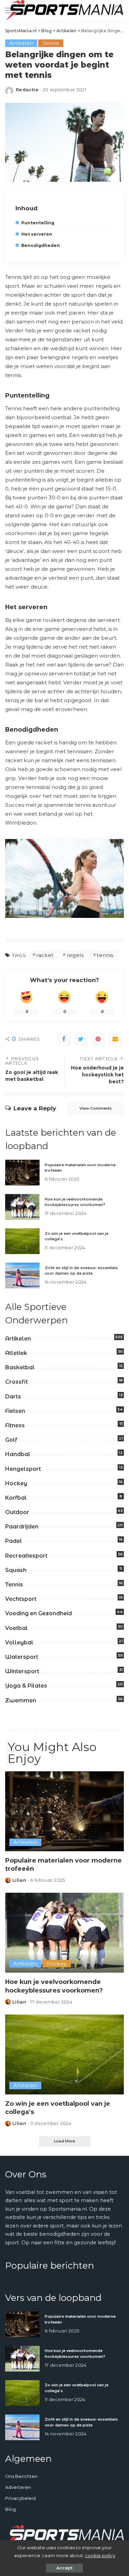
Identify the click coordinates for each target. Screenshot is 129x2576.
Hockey (16, 1483)
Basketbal (20, 1367)
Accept (64, 2568)
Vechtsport (21, 1599)
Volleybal (19, 1643)
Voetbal (17, 1628)
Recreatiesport (26, 1556)
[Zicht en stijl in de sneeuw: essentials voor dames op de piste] (22, 1275)
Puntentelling (38, 223)
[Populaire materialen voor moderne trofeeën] (22, 1173)
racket (45, 955)
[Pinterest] (98, 1039)
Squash (16, 1570)
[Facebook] (64, 1039)
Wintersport (22, 1671)
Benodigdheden (41, 245)
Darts (13, 1397)
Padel (14, 1541)
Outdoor (17, 1512)
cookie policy (100, 2555)
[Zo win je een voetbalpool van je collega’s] (22, 1241)
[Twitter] (81, 1039)
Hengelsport (23, 1469)
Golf (11, 1440)
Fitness (15, 1425)
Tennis (51, 43)
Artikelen (21, 43)
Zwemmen (21, 1700)
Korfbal (16, 1498)
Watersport (22, 1657)
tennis (105, 955)
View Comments (96, 1108)
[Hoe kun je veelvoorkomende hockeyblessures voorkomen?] (22, 1207)
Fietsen (15, 1411)
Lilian (19, 1880)
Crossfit (17, 1382)
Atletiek (16, 1353)
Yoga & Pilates (26, 1686)
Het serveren (37, 234)
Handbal (18, 1454)
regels (75, 955)
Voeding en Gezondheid (39, 1613)
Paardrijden (22, 1527)
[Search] (117, 10)
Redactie (27, 90)
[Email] (115, 1039)
